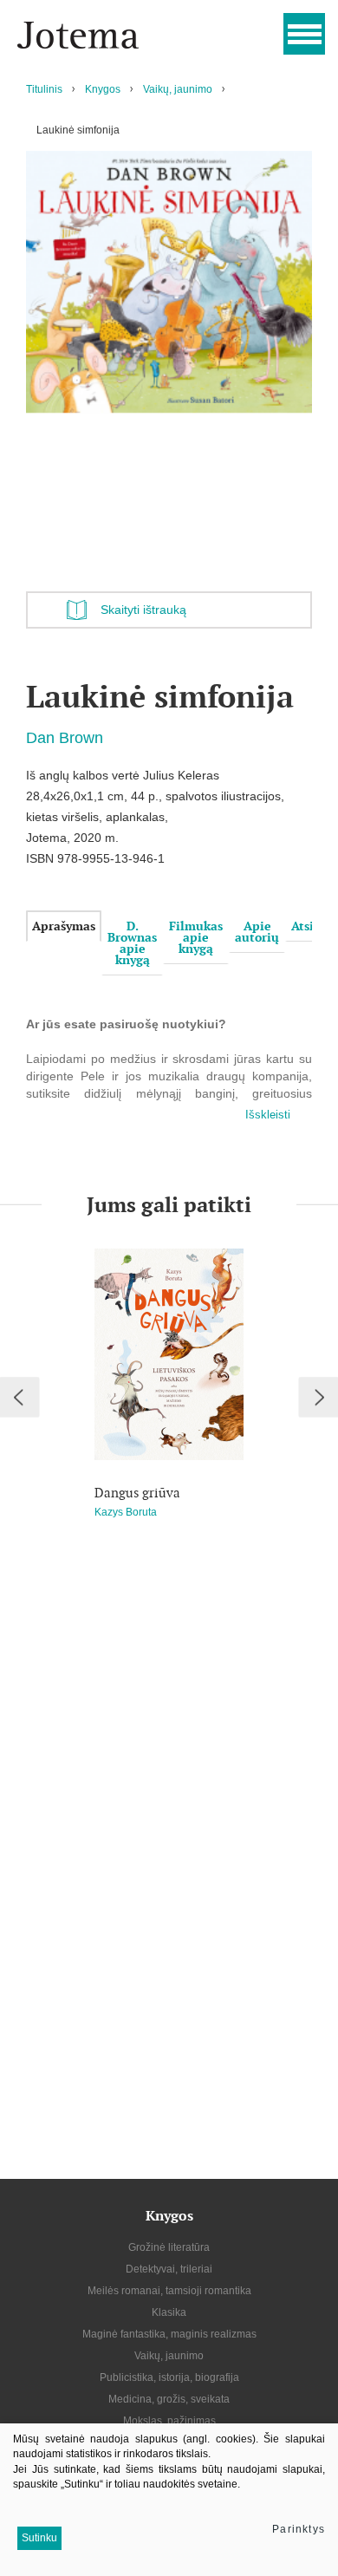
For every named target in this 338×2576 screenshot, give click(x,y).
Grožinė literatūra (169, 2247)
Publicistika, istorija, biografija (169, 2377)
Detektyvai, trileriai (169, 2269)
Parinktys (299, 2529)
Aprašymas (64, 926)
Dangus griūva (137, 1493)
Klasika (169, 2312)
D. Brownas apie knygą (132, 943)
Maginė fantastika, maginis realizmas (169, 2334)
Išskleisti (268, 1115)
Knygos (103, 89)
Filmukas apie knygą (196, 937)
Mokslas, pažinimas (169, 2421)
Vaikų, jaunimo (178, 89)
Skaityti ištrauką (143, 610)
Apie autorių (257, 932)
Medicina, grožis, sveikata (169, 2399)
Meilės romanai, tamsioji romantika (169, 2291)
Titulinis (44, 89)
